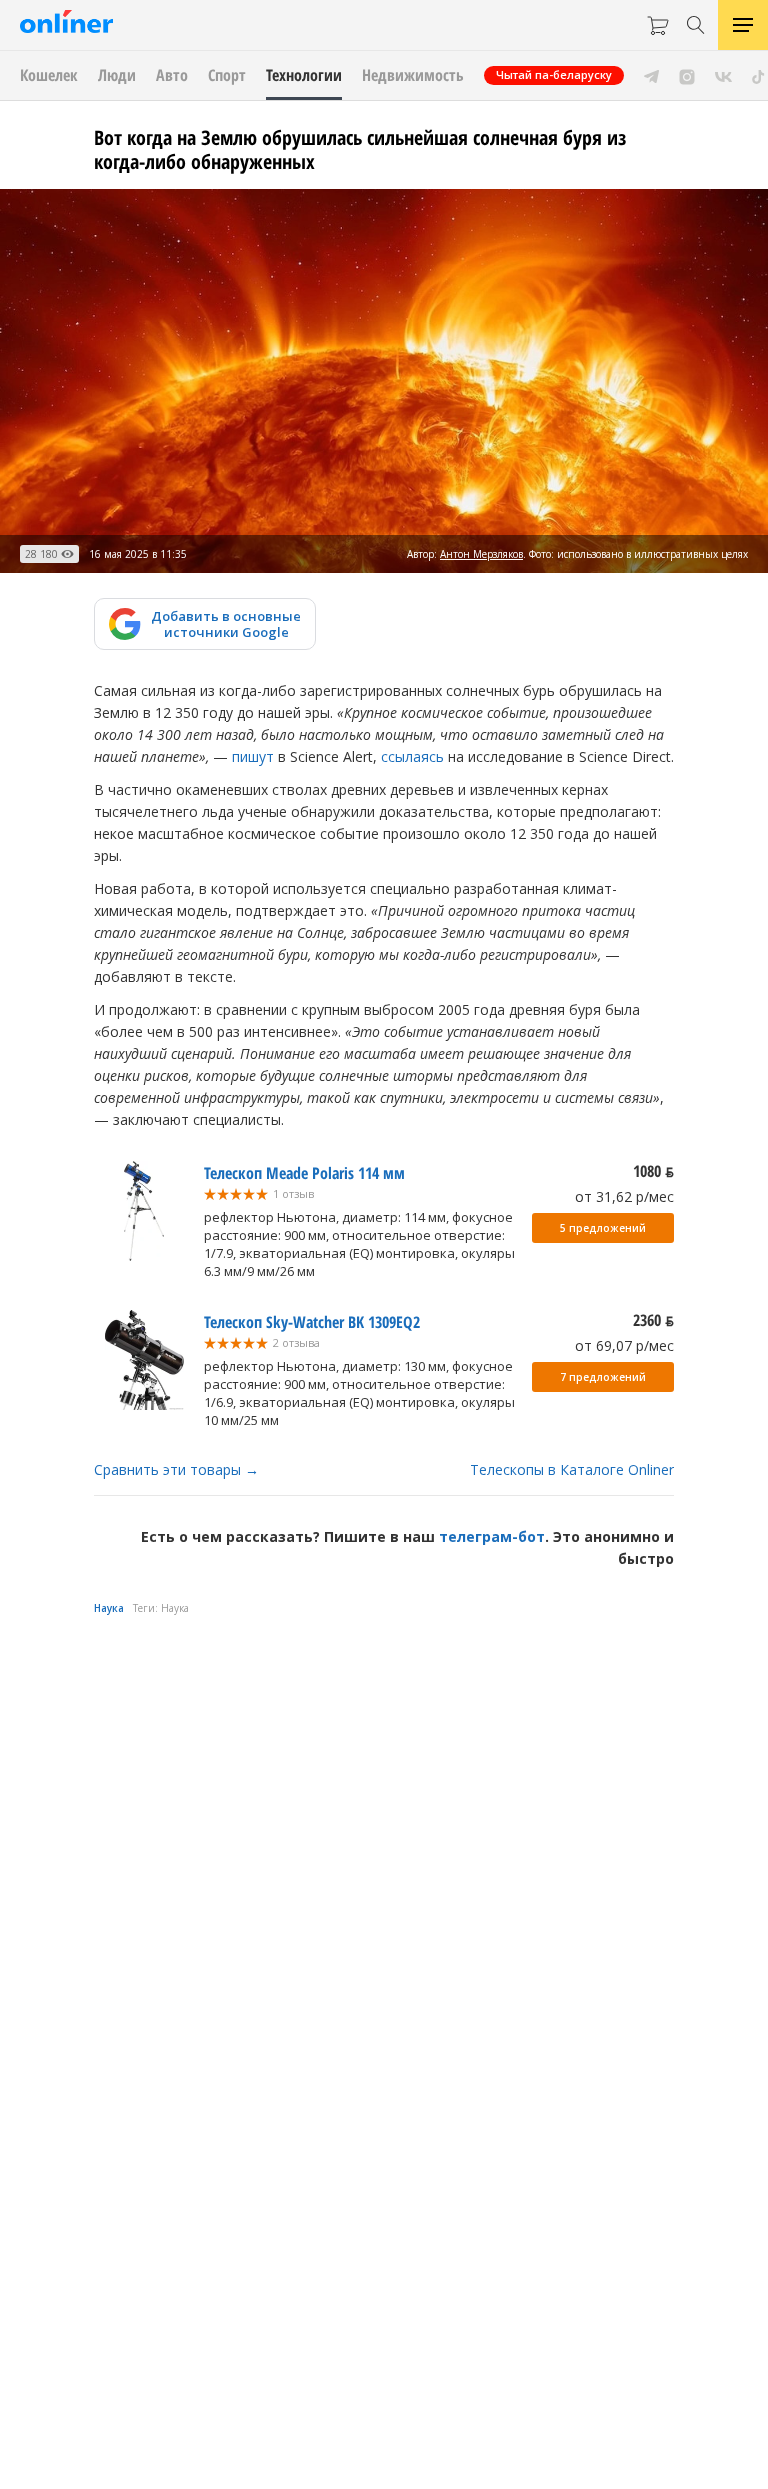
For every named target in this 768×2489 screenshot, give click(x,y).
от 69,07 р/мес (624, 1345)
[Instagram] (687, 75)
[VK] (723, 75)
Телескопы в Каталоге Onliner (572, 1469)
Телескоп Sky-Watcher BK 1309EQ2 (312, 1322)
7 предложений (603, 1377)
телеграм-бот (492, 1536)
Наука (109, 1608)
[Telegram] (651, 75)
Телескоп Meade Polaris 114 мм (304, 1173)
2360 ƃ (653, 1320)
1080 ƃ (653, 1171)
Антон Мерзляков (481, 554)
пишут (253, 756)
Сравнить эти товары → (176, 1469)
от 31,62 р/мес (624, 1196)
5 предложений (603, 1228)
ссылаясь (412, 756)
